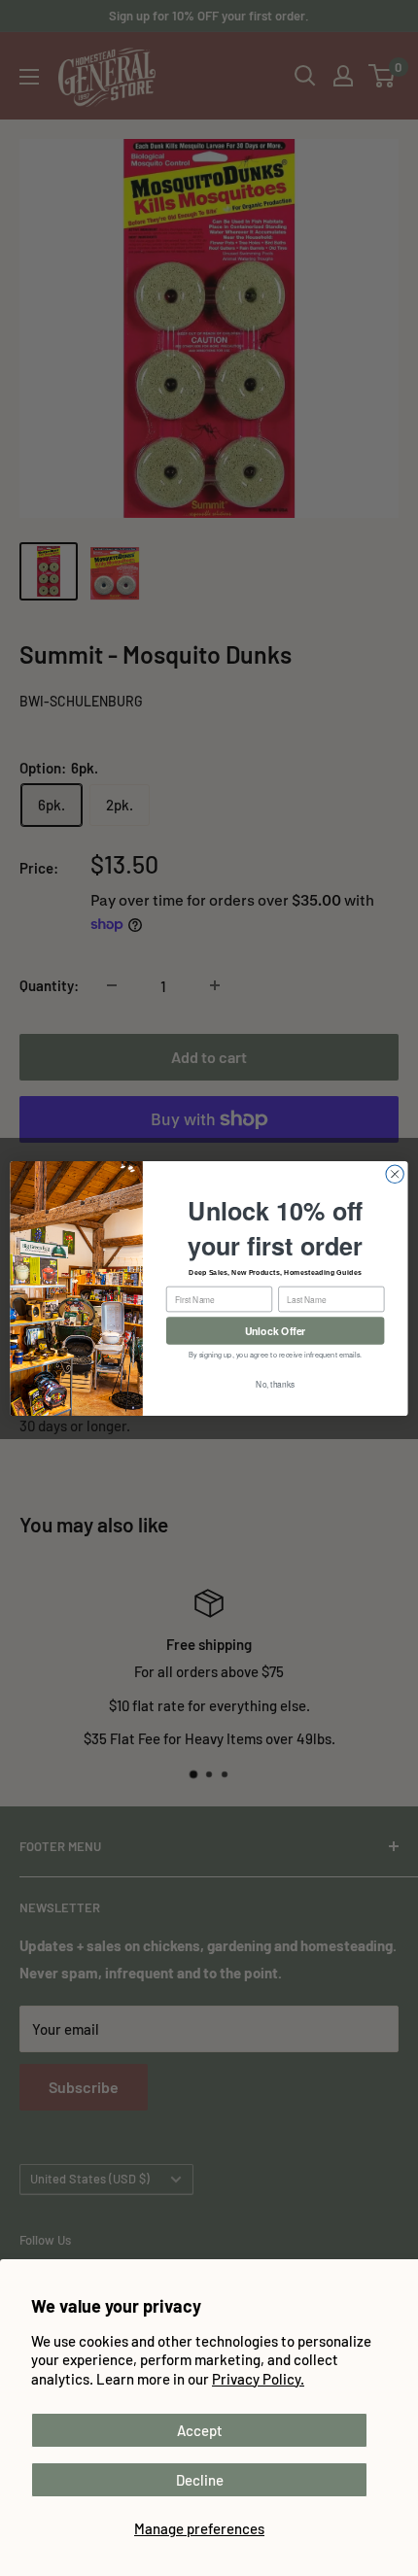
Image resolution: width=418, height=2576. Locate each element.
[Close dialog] (395, 1174)
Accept (200, 2430)
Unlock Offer (276, 1330)
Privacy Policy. (258, 2379)
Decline (200, 2480)
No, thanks (275, 1384)
